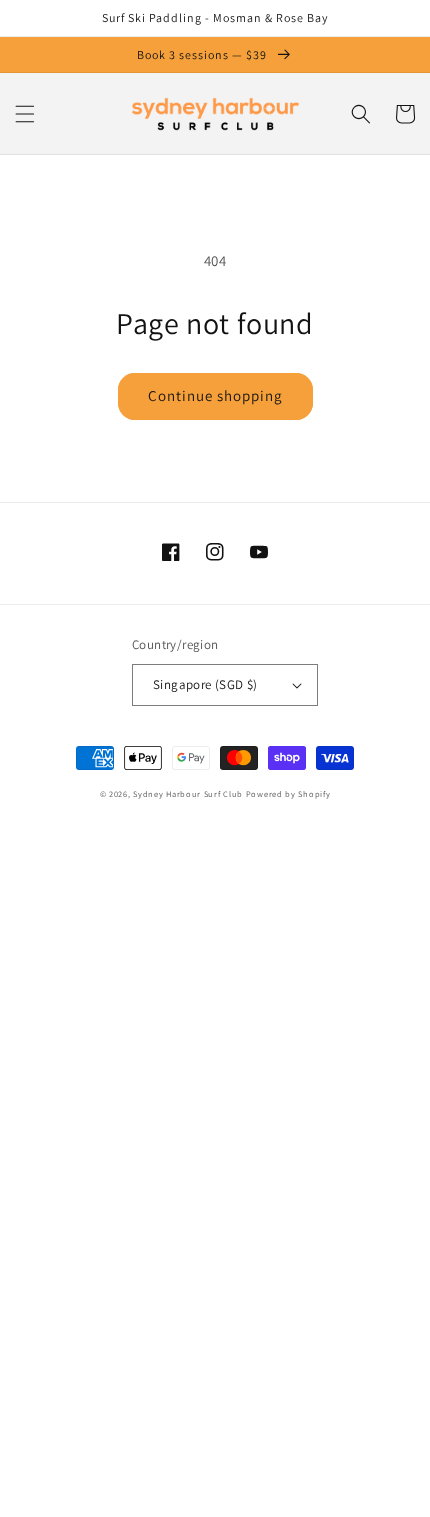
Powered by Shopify (288, 793)
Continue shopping (215, 395)
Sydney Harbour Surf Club (188, 793)
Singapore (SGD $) (205, 684)
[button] (25, 114)
